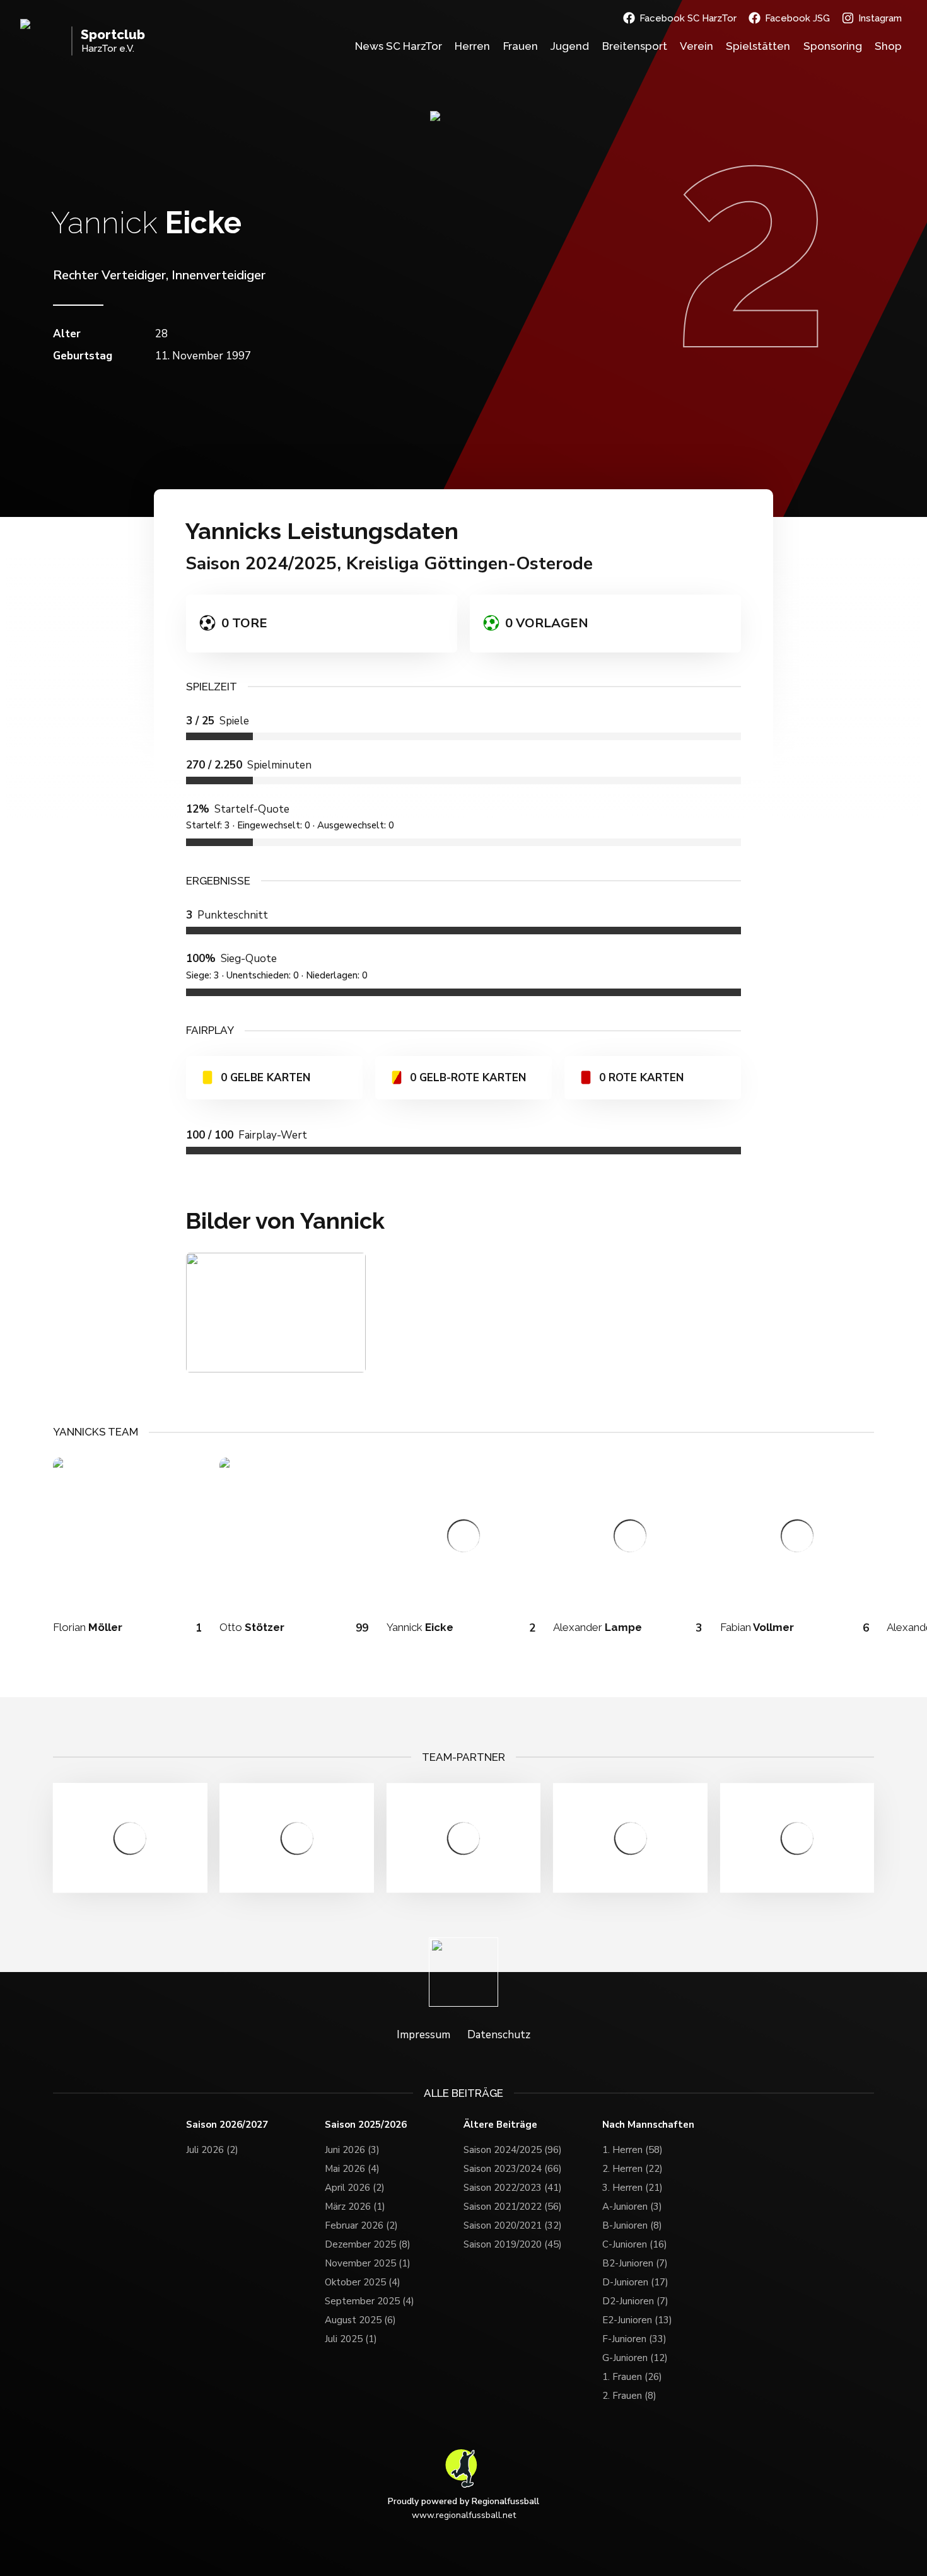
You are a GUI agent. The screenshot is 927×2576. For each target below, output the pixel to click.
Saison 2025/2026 (366, 2125)
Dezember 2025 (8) (368, 2244)
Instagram (880, 18)
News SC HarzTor (399, 46)
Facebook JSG (797, 18)
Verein (697, 46)
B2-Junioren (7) (635, 2263)
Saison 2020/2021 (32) (513, 2225)
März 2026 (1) (355, 2207)
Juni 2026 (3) (352, 2150)
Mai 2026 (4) (352, 2169)
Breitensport (635, 46)
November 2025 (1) (368, 2263)
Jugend (570, 46)
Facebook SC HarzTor (688, 18)
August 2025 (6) (360, 2320)
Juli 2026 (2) (212, 2150)
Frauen (521, 46)
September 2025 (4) (370, 2301)
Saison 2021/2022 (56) (513, 2207)
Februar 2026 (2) (361, 2225)
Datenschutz (499, 2035)
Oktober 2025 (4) (363, 2282)
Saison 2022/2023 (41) (513, 2188)
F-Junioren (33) (634, 2339)
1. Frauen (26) (632, 2377)
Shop (888, 46)
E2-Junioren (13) (637, 2320)
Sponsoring (833, 46)
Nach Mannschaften (648, 2125)
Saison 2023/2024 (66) (513, 2169)
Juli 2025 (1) (351, 2339)
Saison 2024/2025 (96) (513, 2150)
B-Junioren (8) (632, 2225)
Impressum (423, 2035)
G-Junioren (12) (635, 2358)
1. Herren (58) (633, 2150)
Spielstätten (758, 46)
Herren (472, 46)
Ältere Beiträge (500, 2125)
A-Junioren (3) (632, 2207)
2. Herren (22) (633, 2169)
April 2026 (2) (355, 2188)
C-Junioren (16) (635, 2244)
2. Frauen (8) (629, 2396)
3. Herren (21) (633, 2188)
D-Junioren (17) (635, 2282)
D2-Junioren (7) (635, 2301)
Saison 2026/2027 (227, 2125)
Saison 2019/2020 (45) (513, 2244)
